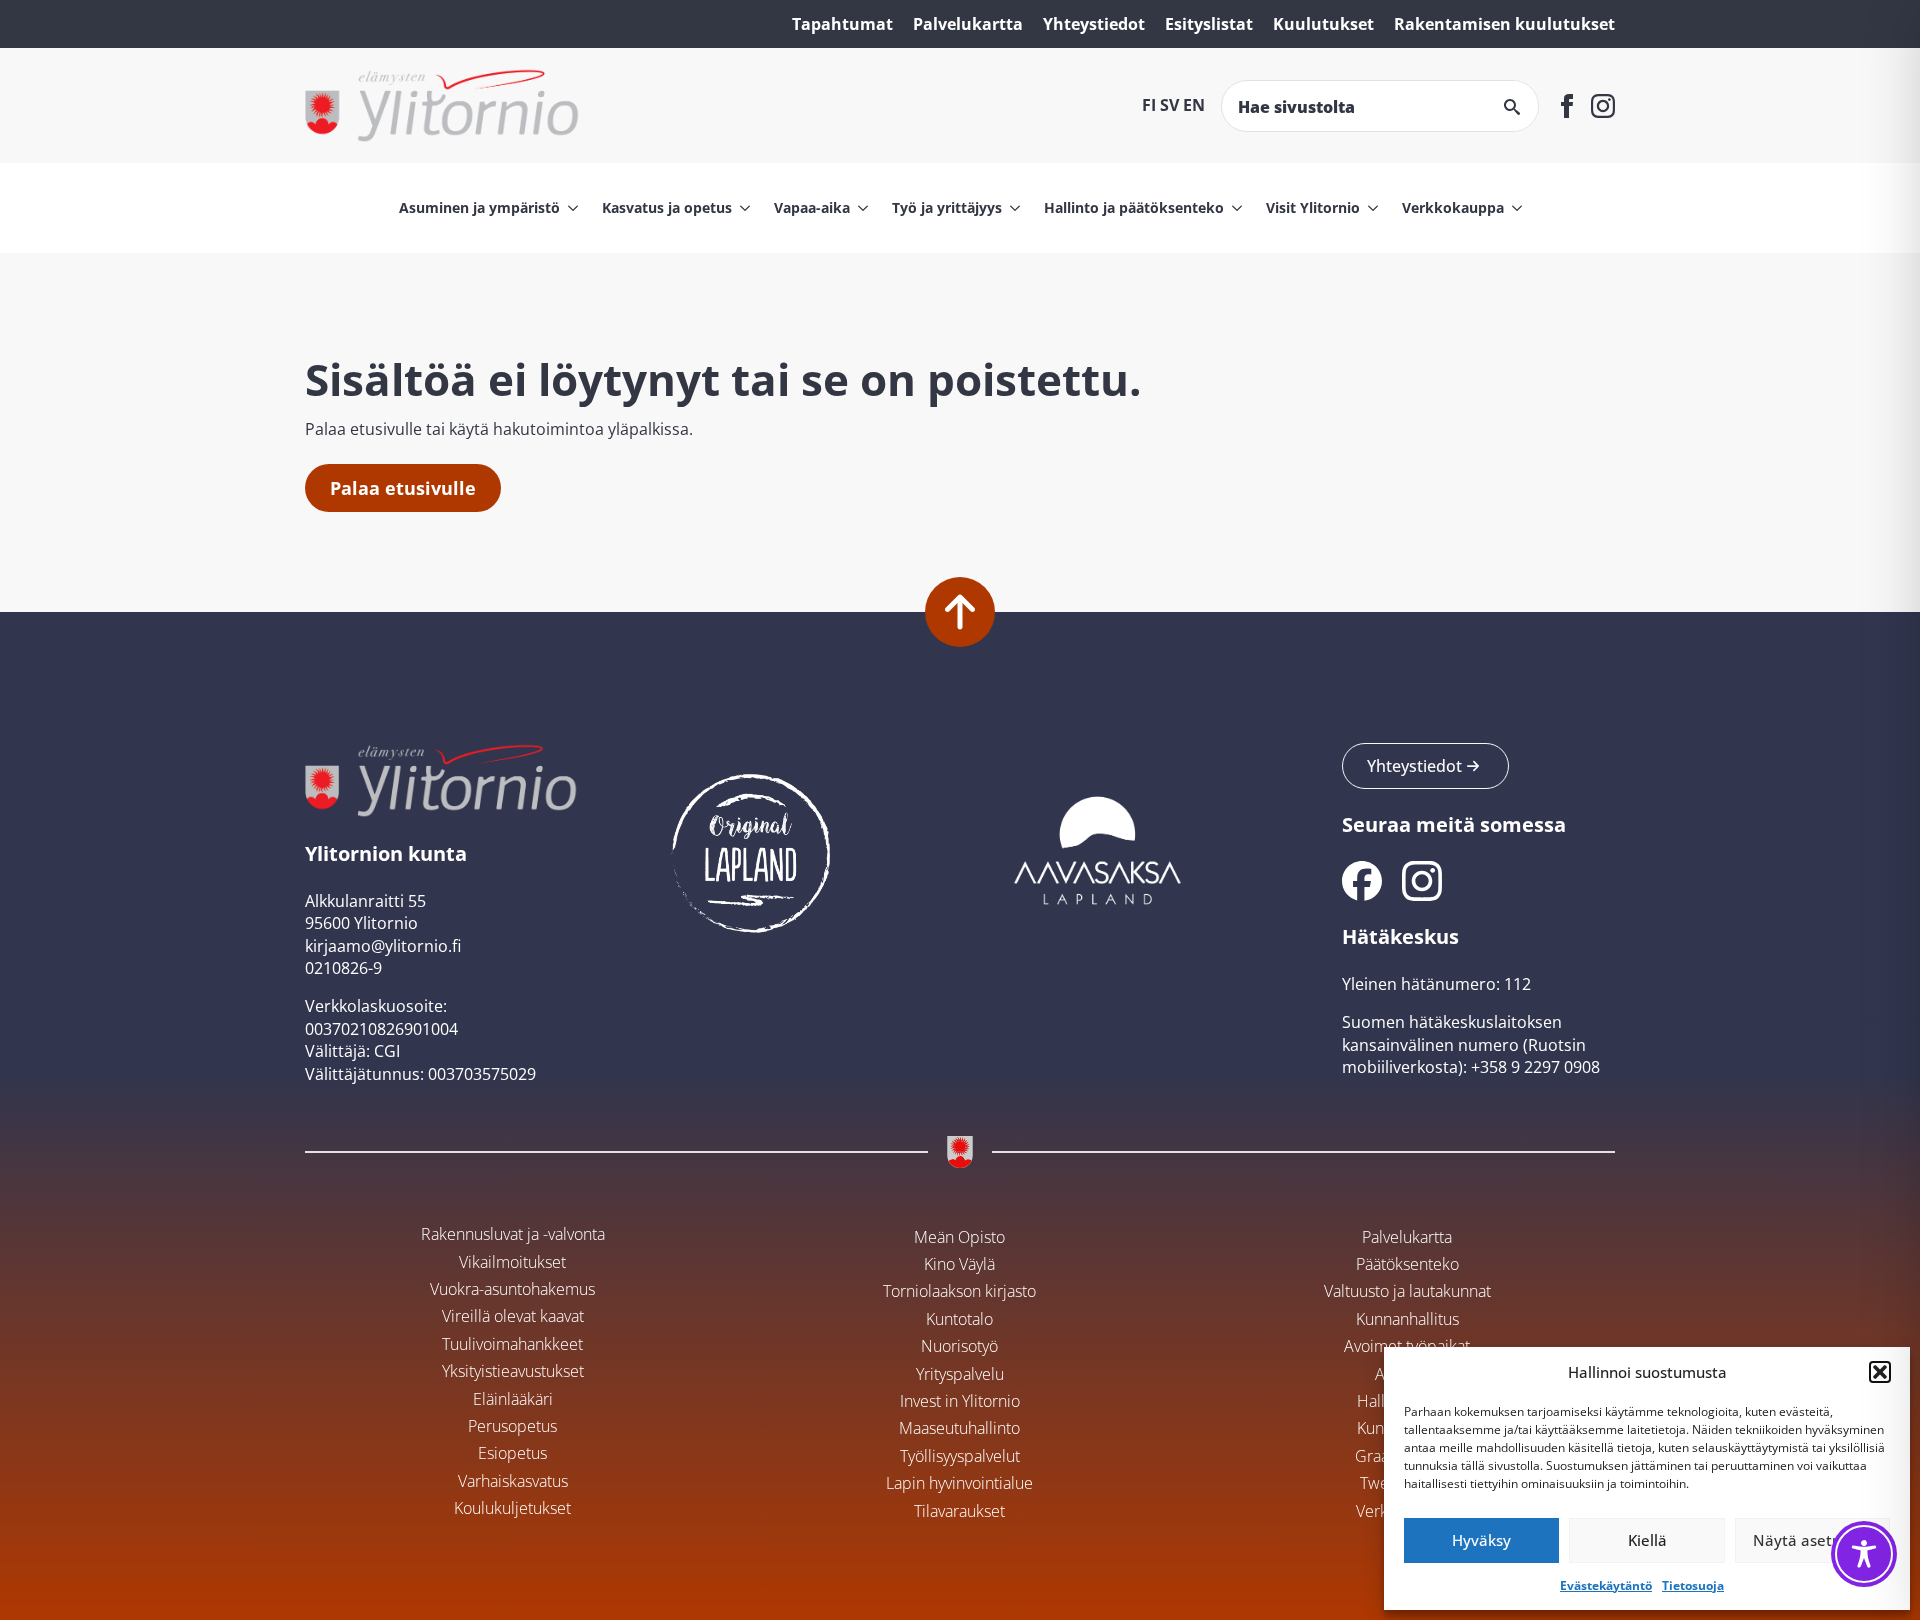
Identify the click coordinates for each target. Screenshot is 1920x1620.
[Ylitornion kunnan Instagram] (1422, 881)
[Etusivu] (442, 105)
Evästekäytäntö (1606, 1585)
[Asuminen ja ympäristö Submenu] (569, 208)
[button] (1880, 1372)
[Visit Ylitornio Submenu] (1369, 208)
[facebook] (1567, 106)
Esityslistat (1209, 24)
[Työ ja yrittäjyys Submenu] (1011, 208)
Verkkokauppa (1453, 207)
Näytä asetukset (1812, 1540)
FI (1149, 105)
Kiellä (1647, 1540)
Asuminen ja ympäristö (479, 207)
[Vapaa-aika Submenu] (859, 208)
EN (1194, 105)
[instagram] (1603, 106)
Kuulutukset (1323, 24)
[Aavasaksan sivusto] (1096, 848)
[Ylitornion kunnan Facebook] (1362, 881)
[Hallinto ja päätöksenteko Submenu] (1233, 208)
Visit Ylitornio (1313, 207)
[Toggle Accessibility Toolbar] (1864, 1554)
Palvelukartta (968, 24)
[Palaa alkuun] (960, 612)
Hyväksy (1481, 1540)
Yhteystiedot (1094, 24)
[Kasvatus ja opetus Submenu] (741, 208)
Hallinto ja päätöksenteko (1134, 207)
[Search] (1512, 107)
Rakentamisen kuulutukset (1504, 24)
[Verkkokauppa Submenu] (1513, 208)
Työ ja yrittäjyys (947, 207)
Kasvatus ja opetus (667, 207)
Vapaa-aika (812, 207)
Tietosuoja (1693, 1585)
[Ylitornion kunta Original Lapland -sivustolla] (751, 848)
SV (1169, 105)
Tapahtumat (842, 24)
